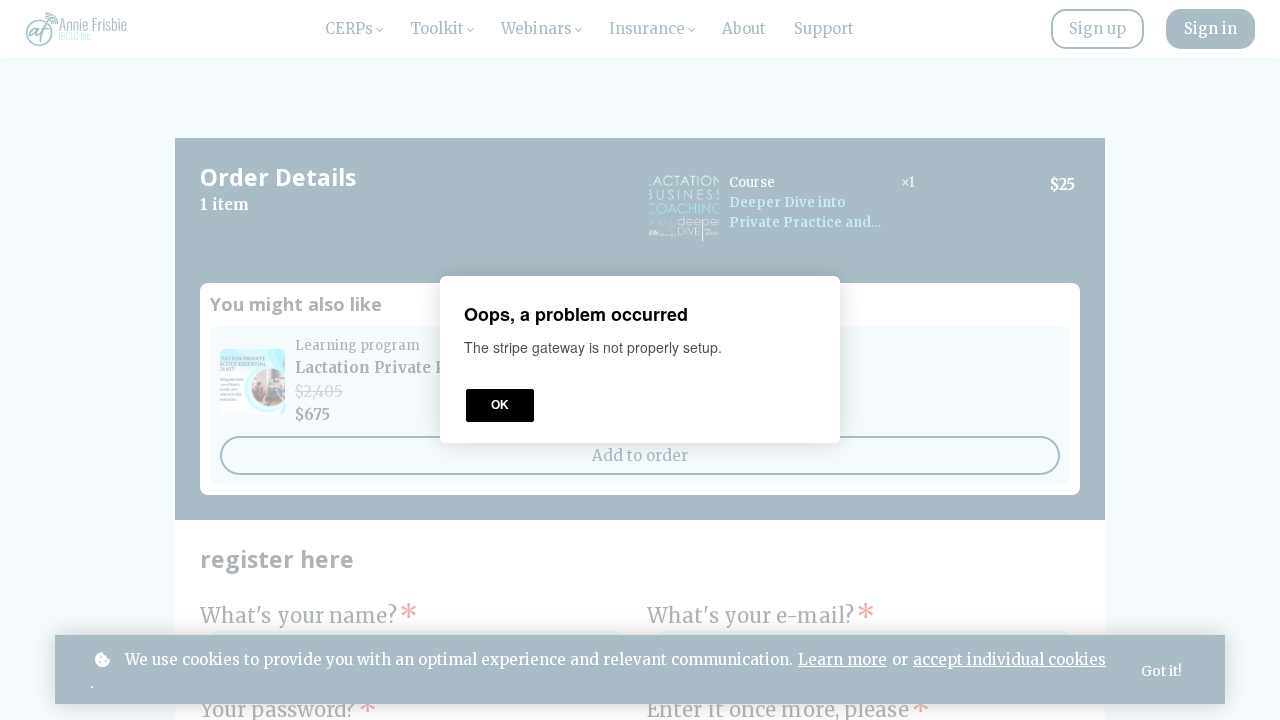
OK (500, 406)
